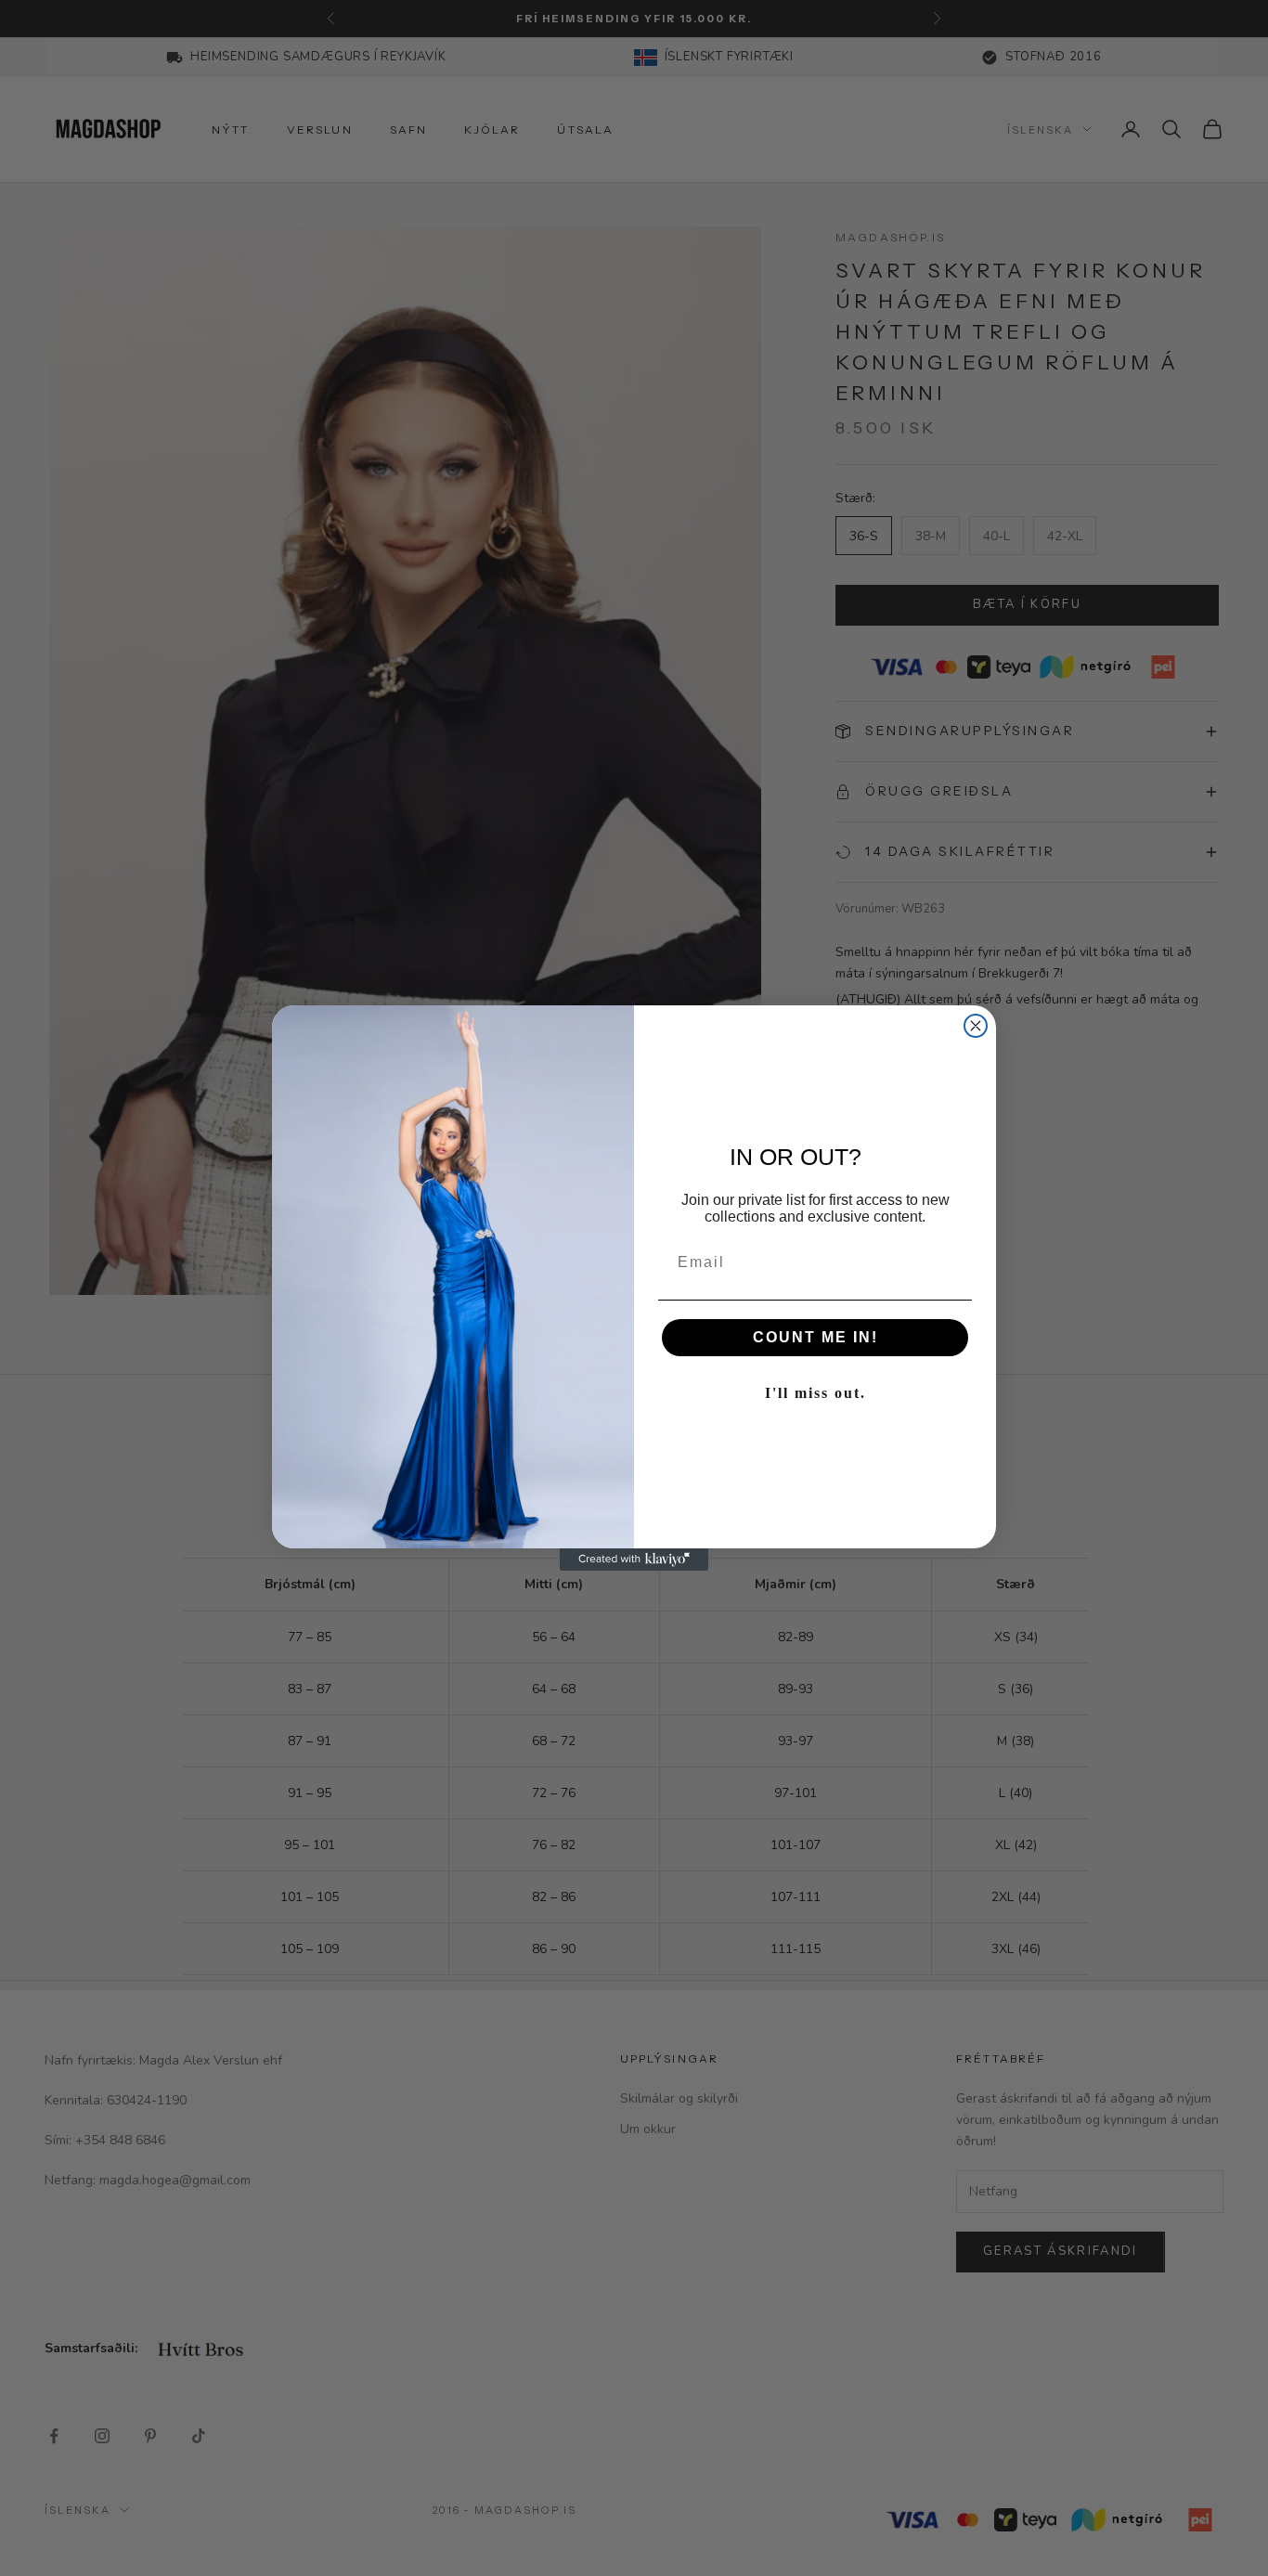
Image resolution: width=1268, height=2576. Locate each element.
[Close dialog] (976, 1026)
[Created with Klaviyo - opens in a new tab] (634, 1560)
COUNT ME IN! (815, 1337)
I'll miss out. (815, 1393)
